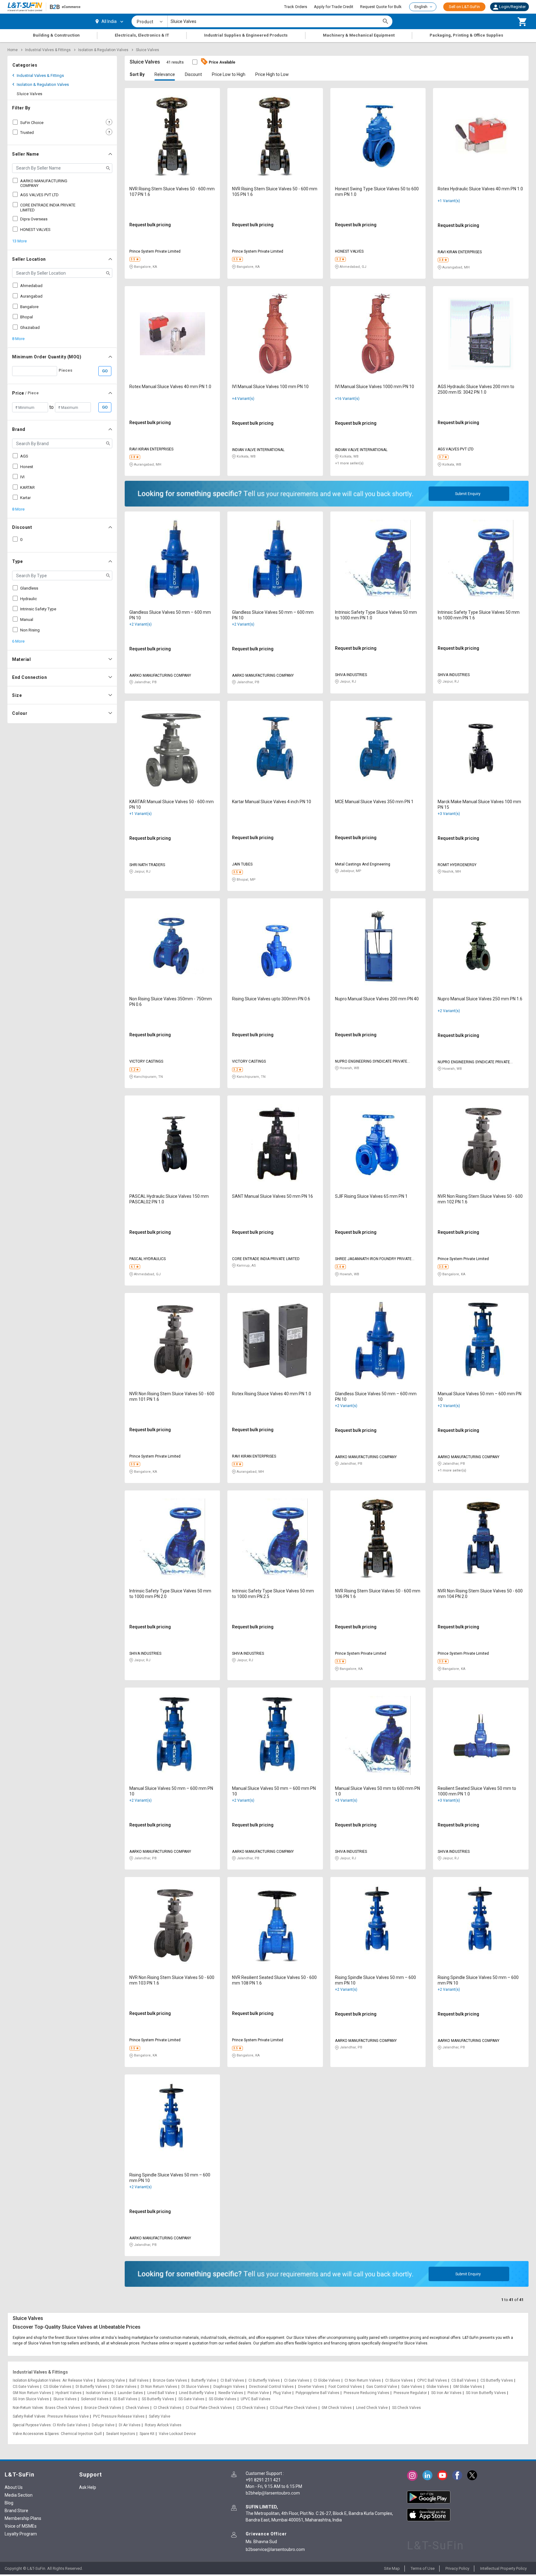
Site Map (392, 2568)
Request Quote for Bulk (381, 7)
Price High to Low (272, 74)
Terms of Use (423, 2568)
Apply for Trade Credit (334, 7)
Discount (193, 74)
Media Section (19, 2495)
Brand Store (16, 2511)
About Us (14, 2487)
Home (13, 50)
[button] (509, 7)
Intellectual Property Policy (503, 2568)
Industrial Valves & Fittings (48, 50)
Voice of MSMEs (21, 2526)
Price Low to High (229, 74)
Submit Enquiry (468, 494)
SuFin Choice (32, 123)
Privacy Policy (457, 2568)
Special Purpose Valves (32, 2425)
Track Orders (296, 7)
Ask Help (88, 2487)
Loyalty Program (21, 2534)
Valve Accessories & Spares (36, 2434)
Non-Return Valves (28, 2408)
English (421, 7)
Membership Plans (23, 2518)
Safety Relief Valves (29, 2416)
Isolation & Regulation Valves (103, 50)
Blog (9, 2503)
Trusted (27, 133)
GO (105, 371)
